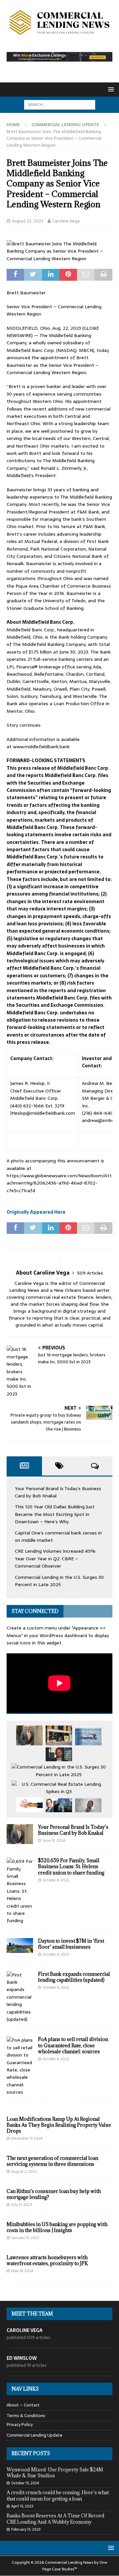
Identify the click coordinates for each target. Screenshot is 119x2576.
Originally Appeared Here (36, 1212)
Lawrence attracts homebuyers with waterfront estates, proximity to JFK (47, 2260)
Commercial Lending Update (35, 2435)
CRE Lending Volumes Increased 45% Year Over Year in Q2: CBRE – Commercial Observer (55, 1558)
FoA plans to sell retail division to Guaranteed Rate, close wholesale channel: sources (73, 2045)
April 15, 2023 (22, 2506)
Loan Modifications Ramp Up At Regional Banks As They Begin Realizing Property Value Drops (59, 2125)
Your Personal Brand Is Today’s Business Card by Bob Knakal (73, 1830)
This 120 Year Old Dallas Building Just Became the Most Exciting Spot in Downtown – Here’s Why (55, 1514)
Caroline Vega (66, 221)
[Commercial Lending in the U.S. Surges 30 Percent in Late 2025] (59, 1771)
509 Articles (90, 1273)
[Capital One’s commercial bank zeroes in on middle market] (88, 1736)
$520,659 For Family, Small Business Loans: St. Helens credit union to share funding (71, 1866)
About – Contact (23, 2405)
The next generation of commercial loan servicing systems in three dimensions (52, 2161)
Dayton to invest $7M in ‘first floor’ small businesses (71, 1944)
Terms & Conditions (26, 2416)
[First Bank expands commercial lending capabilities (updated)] (20, 1997)
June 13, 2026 (54, 1840)
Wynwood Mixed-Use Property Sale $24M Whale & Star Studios (55, 2473)
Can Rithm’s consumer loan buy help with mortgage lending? (54, 2194)
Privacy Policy (20, 2425)
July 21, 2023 (22, 2205)
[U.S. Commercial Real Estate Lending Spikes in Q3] (59, 1788)
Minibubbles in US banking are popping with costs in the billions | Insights (57, 2227)
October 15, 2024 (25, 2483)
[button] (110, 89)
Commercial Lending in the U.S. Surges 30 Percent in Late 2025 (59, 1581)
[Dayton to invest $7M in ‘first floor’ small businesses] (20, 1945)
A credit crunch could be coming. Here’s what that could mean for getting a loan (58, 2495)
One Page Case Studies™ (75, 2566)
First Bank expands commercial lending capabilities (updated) (74, 1977)
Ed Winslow (22, 2358)
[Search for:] (60, 104)
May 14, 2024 (22, 2271)
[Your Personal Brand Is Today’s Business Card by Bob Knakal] (29, 1735)
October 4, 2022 (56, 1880)
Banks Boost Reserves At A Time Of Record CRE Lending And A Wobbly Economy (56, 2519)
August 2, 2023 (24, 2171)
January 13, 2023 (25, 2238)
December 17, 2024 (27, 2138)
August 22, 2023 (28, 221)
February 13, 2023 (26, 2529)
